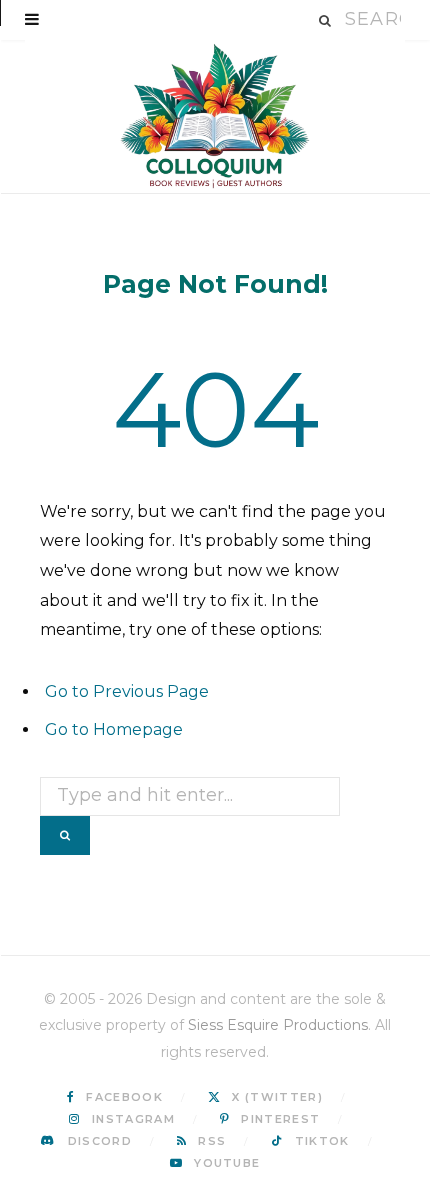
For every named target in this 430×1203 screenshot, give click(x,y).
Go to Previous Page (127, 691)
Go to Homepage (114, 729)
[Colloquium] (215, 116)
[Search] (326, 20)
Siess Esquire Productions (278, 1025)
